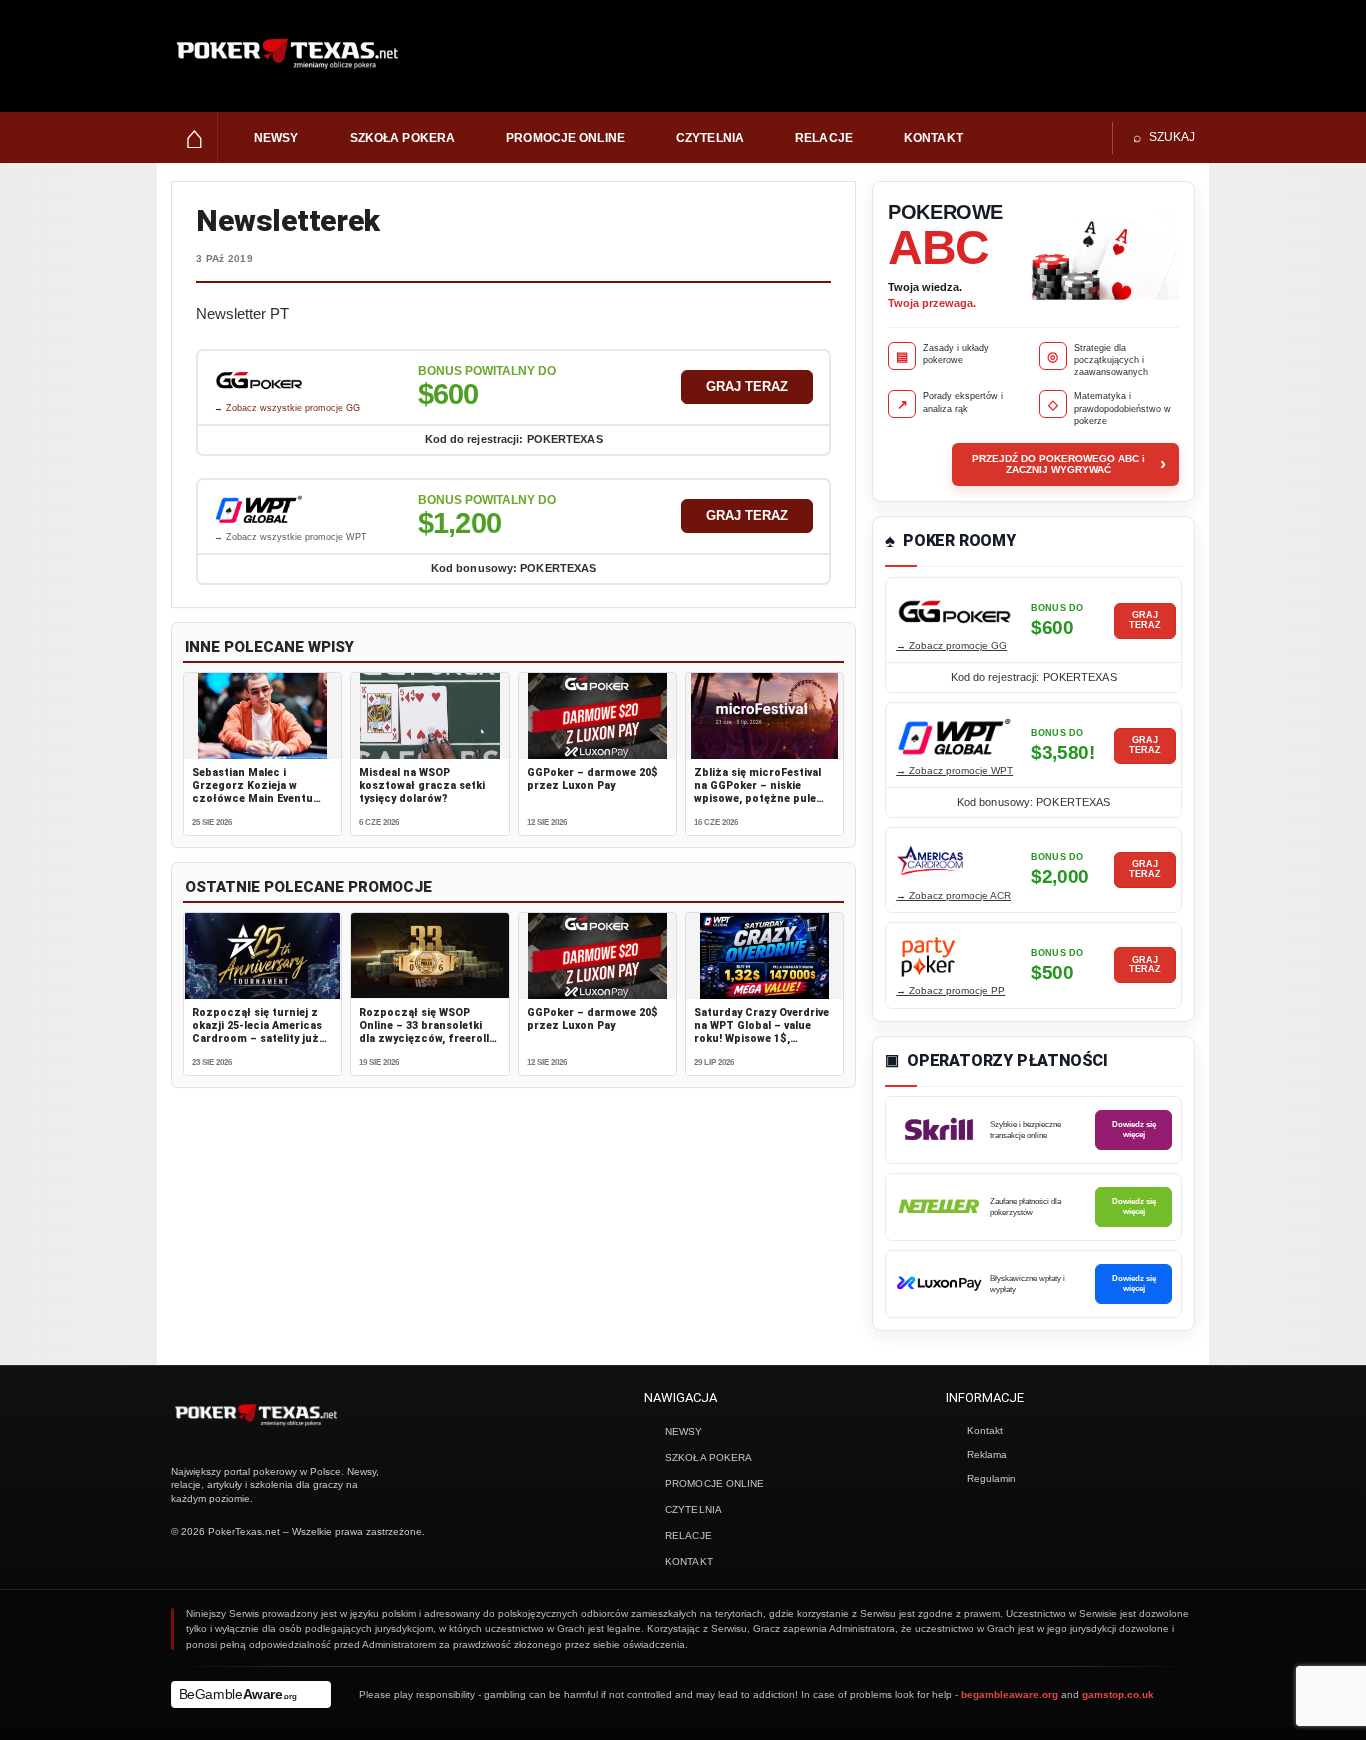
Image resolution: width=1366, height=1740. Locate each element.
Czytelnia (710, 138)
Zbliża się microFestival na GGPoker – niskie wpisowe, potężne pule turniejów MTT (757, 792)
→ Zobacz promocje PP (950, 990)
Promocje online (565, 138)
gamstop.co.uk (1118, 1694)
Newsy (276, 138)
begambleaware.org (1009, 1694)
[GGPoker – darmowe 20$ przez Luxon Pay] (597, 716)
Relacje (824, 138)
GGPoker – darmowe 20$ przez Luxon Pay (592, 779)
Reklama (987, 1454)
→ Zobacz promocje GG (951, 645)
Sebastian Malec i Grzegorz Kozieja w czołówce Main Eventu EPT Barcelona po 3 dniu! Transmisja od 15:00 (259, 799)
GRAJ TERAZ (747, 386)
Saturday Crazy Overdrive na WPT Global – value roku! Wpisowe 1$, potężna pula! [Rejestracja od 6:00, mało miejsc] (764, 1039)
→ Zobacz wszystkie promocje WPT (290, 537)
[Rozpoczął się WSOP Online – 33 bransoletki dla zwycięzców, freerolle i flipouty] (429, 956)
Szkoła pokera (403, 138)
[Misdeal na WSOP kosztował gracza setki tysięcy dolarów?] (429, 716)
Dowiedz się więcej (1134, 1129)
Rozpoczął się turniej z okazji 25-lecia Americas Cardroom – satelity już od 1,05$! (257, 1032)
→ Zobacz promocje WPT (954, 770)
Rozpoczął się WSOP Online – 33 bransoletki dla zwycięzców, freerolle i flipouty (427, 1032)
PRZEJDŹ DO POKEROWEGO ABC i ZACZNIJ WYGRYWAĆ (1069, 464)
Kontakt (933, 138)
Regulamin (991, 1478)
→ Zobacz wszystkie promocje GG (287, 408)
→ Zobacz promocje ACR (953, 895)
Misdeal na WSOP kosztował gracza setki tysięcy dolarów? (422, 785)
